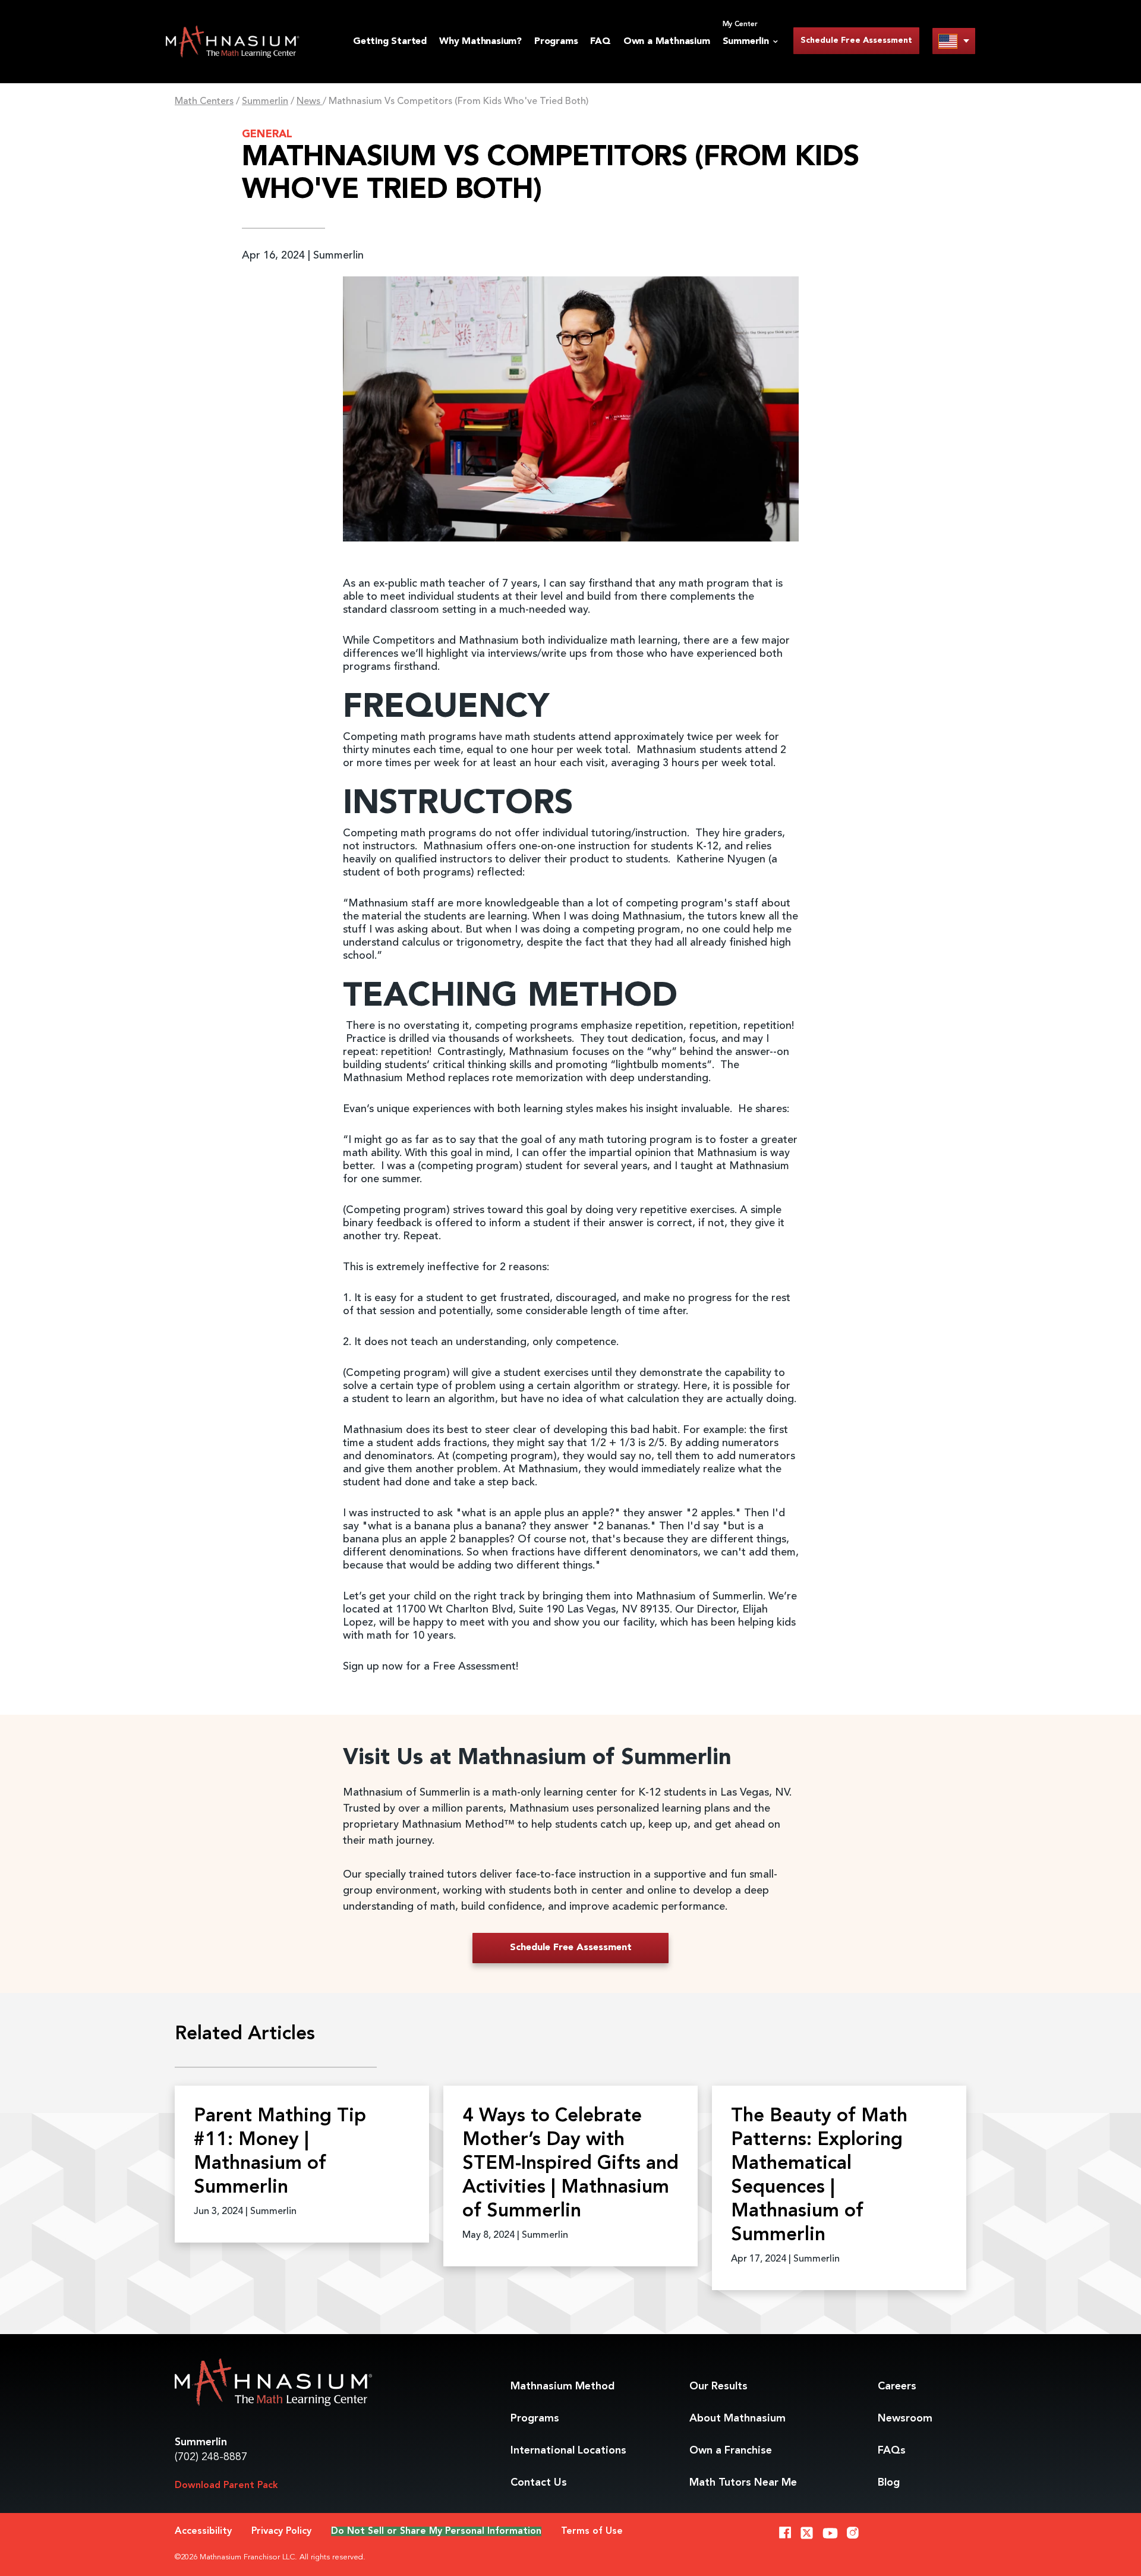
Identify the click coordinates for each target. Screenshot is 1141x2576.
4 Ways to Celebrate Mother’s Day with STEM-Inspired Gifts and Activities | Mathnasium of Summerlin (570, 2164)
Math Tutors (743, 2483)
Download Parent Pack (226, 2486)
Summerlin (265, 102)
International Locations (568, 2451)
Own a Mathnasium (667, 42)
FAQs (892, 2451)
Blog (889, 2483)
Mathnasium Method (562, 2386)
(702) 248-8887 (211, 2457)
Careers (897, 2386)
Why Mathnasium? (480, 42)
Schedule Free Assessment (856, 40)
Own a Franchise (731, 2451)
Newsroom (905, 2418)
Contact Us (539, 2483)
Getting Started (390, 42)
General (267, 134)
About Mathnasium (737, 2418)
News (310, 102)
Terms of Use (592, 2531)
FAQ (600, 42)
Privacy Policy (281, 2531)
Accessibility (203, 2531)
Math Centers (204, 102)
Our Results (718, 2386)
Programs (556, 42)
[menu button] (954, 41)
